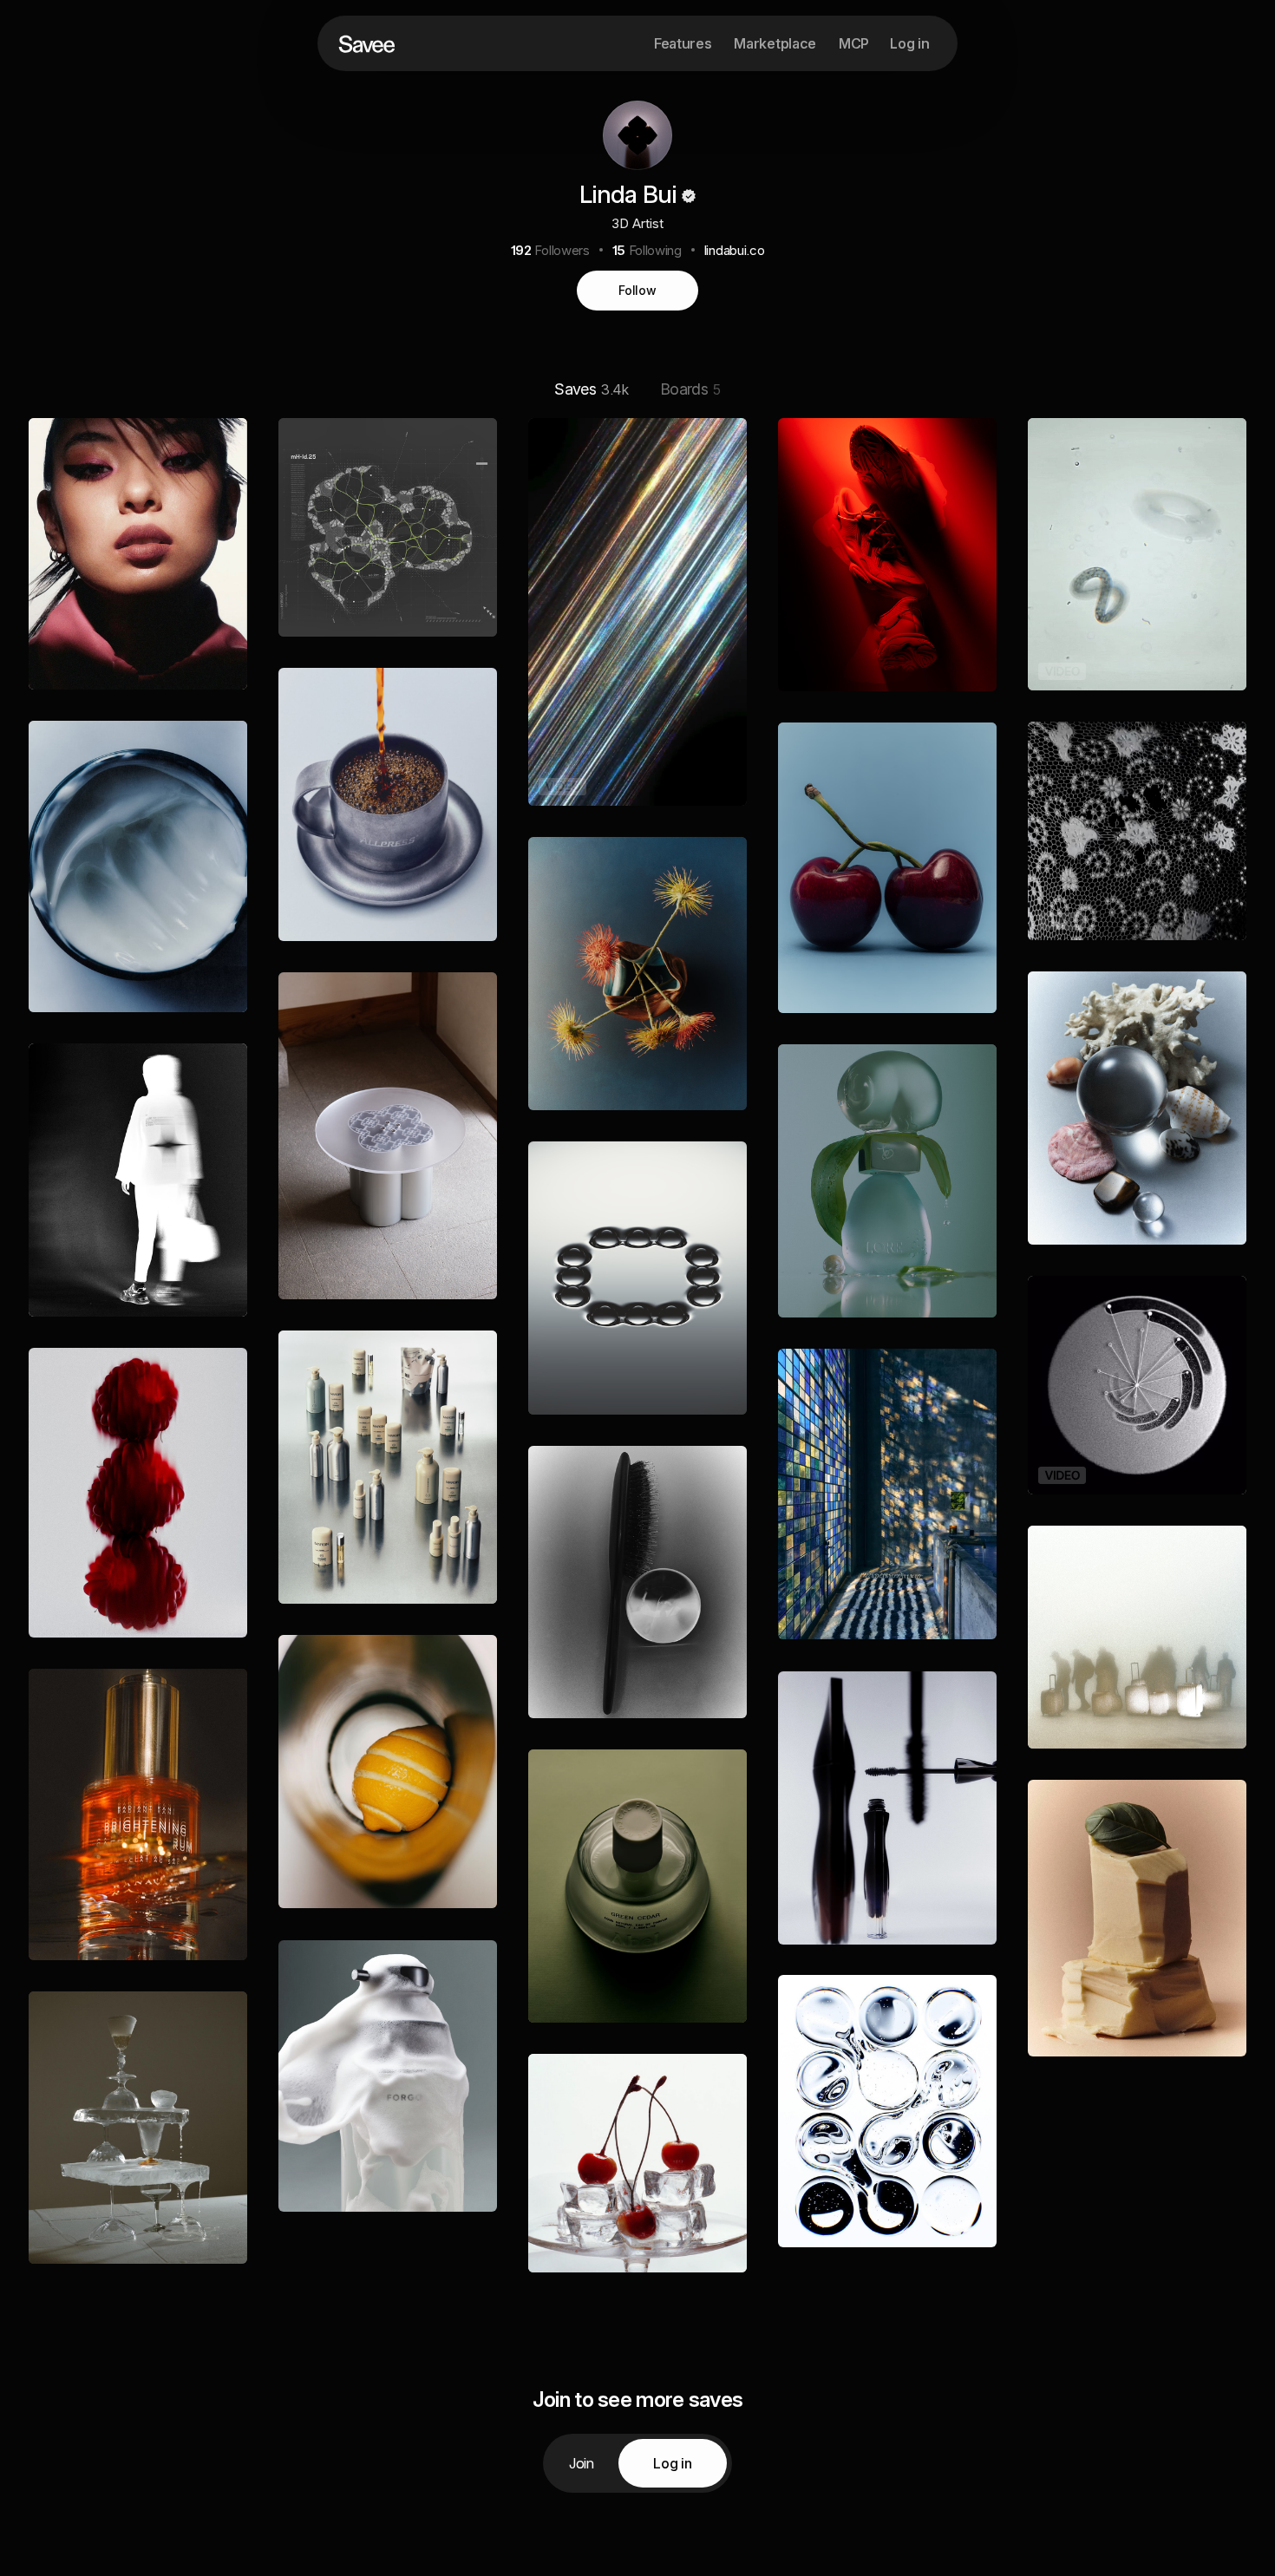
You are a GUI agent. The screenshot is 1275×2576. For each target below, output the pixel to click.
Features (683, 43)
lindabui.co (734, 250)
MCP (854, 43)
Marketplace (775, 43)
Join (582, 2463)
